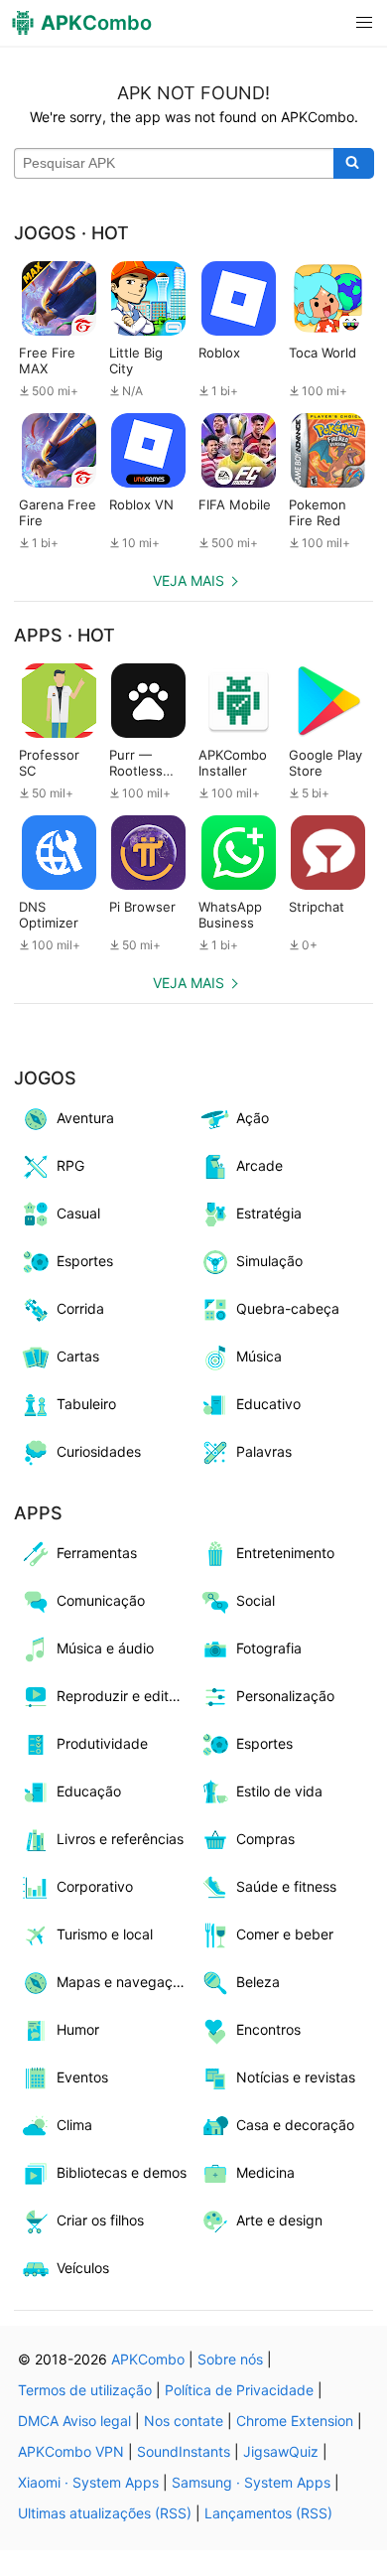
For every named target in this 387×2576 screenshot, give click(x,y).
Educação (89, 1791)
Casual (78, 1213)
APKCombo (148, 2359)
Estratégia (269, 1213)
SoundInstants (184, 2451)
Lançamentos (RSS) (268, 2513)
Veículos (83, 2268)
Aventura (85, 1118)
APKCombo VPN (71, 2451)
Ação (253, 1118)
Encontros (268, 2029)
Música (259, 1356)
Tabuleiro (86, 1404)
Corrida (80, 1308)
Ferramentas (97, 1553)
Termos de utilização (85, 2390)
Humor (78, 2029)
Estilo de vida (279, 1791)
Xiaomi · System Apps (88, 2482)
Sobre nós (230, 2359)
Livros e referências (120, 1839)
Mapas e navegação (123, 1982)
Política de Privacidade (239, 2390)
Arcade (259, 1165)
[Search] (354, 164)
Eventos (82, 2077)
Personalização (285, 1696)
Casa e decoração (295, 2125)
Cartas (78, 1356)
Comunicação (101, 1600)
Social (256, 1600)
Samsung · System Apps (251, 2482)
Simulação (269, 1261)
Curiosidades (99, 1451)
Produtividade (102, 1743)
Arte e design (279, 2220)
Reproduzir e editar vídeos (125, 1696)
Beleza (258, 1982)
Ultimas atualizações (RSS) (105, 2513)
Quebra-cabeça (288, 1308)
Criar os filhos (100, 2220)
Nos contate (184, 2421)
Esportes (85, 1261)
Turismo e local (105, 1934)
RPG (70, 1165)
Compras (265, 1839)
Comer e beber (285, 1934)
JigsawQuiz (281, 2451)
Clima (74, 2125)
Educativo (268, 1404)
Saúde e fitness (286, 1886)
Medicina (265, 2172)
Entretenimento (285, 1553)
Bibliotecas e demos (122, 2172)
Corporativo (95, 1886)
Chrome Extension (295, 2421)
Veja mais (189, 580)
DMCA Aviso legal (74, 2421)
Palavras (264, 1451)
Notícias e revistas (296, 2077)
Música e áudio (105, 1648)
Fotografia (269, 1648)
